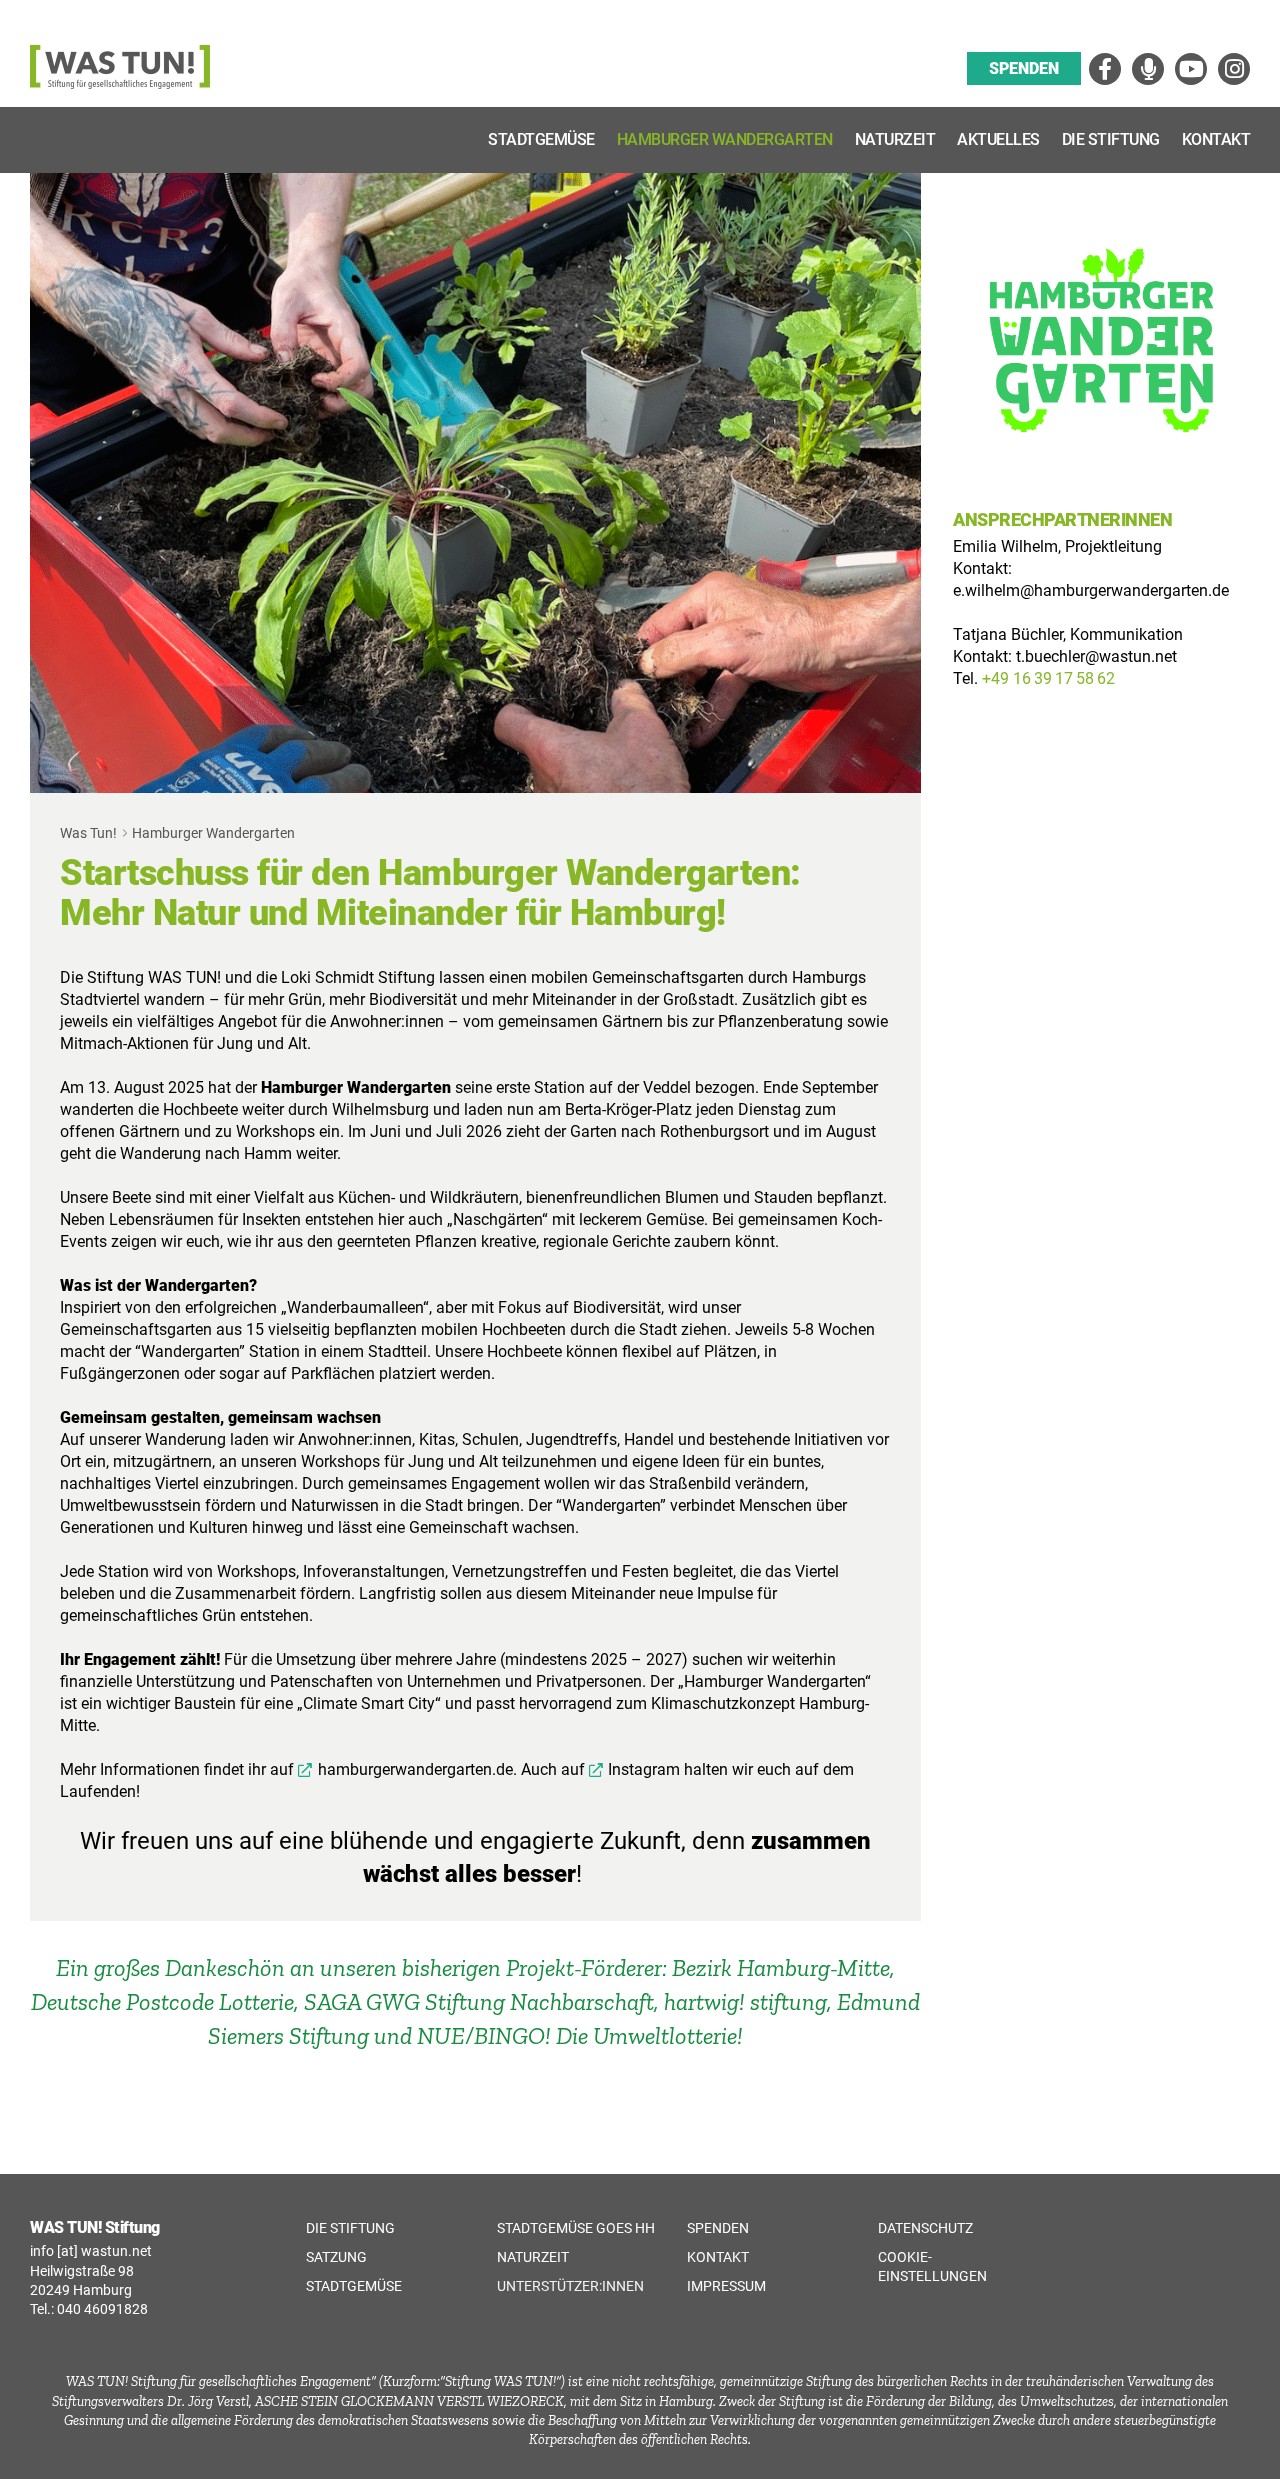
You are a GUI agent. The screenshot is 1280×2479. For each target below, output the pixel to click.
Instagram (644, 1769)
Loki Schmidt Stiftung (358, 977)
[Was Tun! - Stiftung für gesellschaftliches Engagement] (120, 83)
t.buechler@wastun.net (1096, 656)
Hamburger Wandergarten (584, 873)
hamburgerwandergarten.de (415, 1769)
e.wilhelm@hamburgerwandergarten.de (1091, 590)
